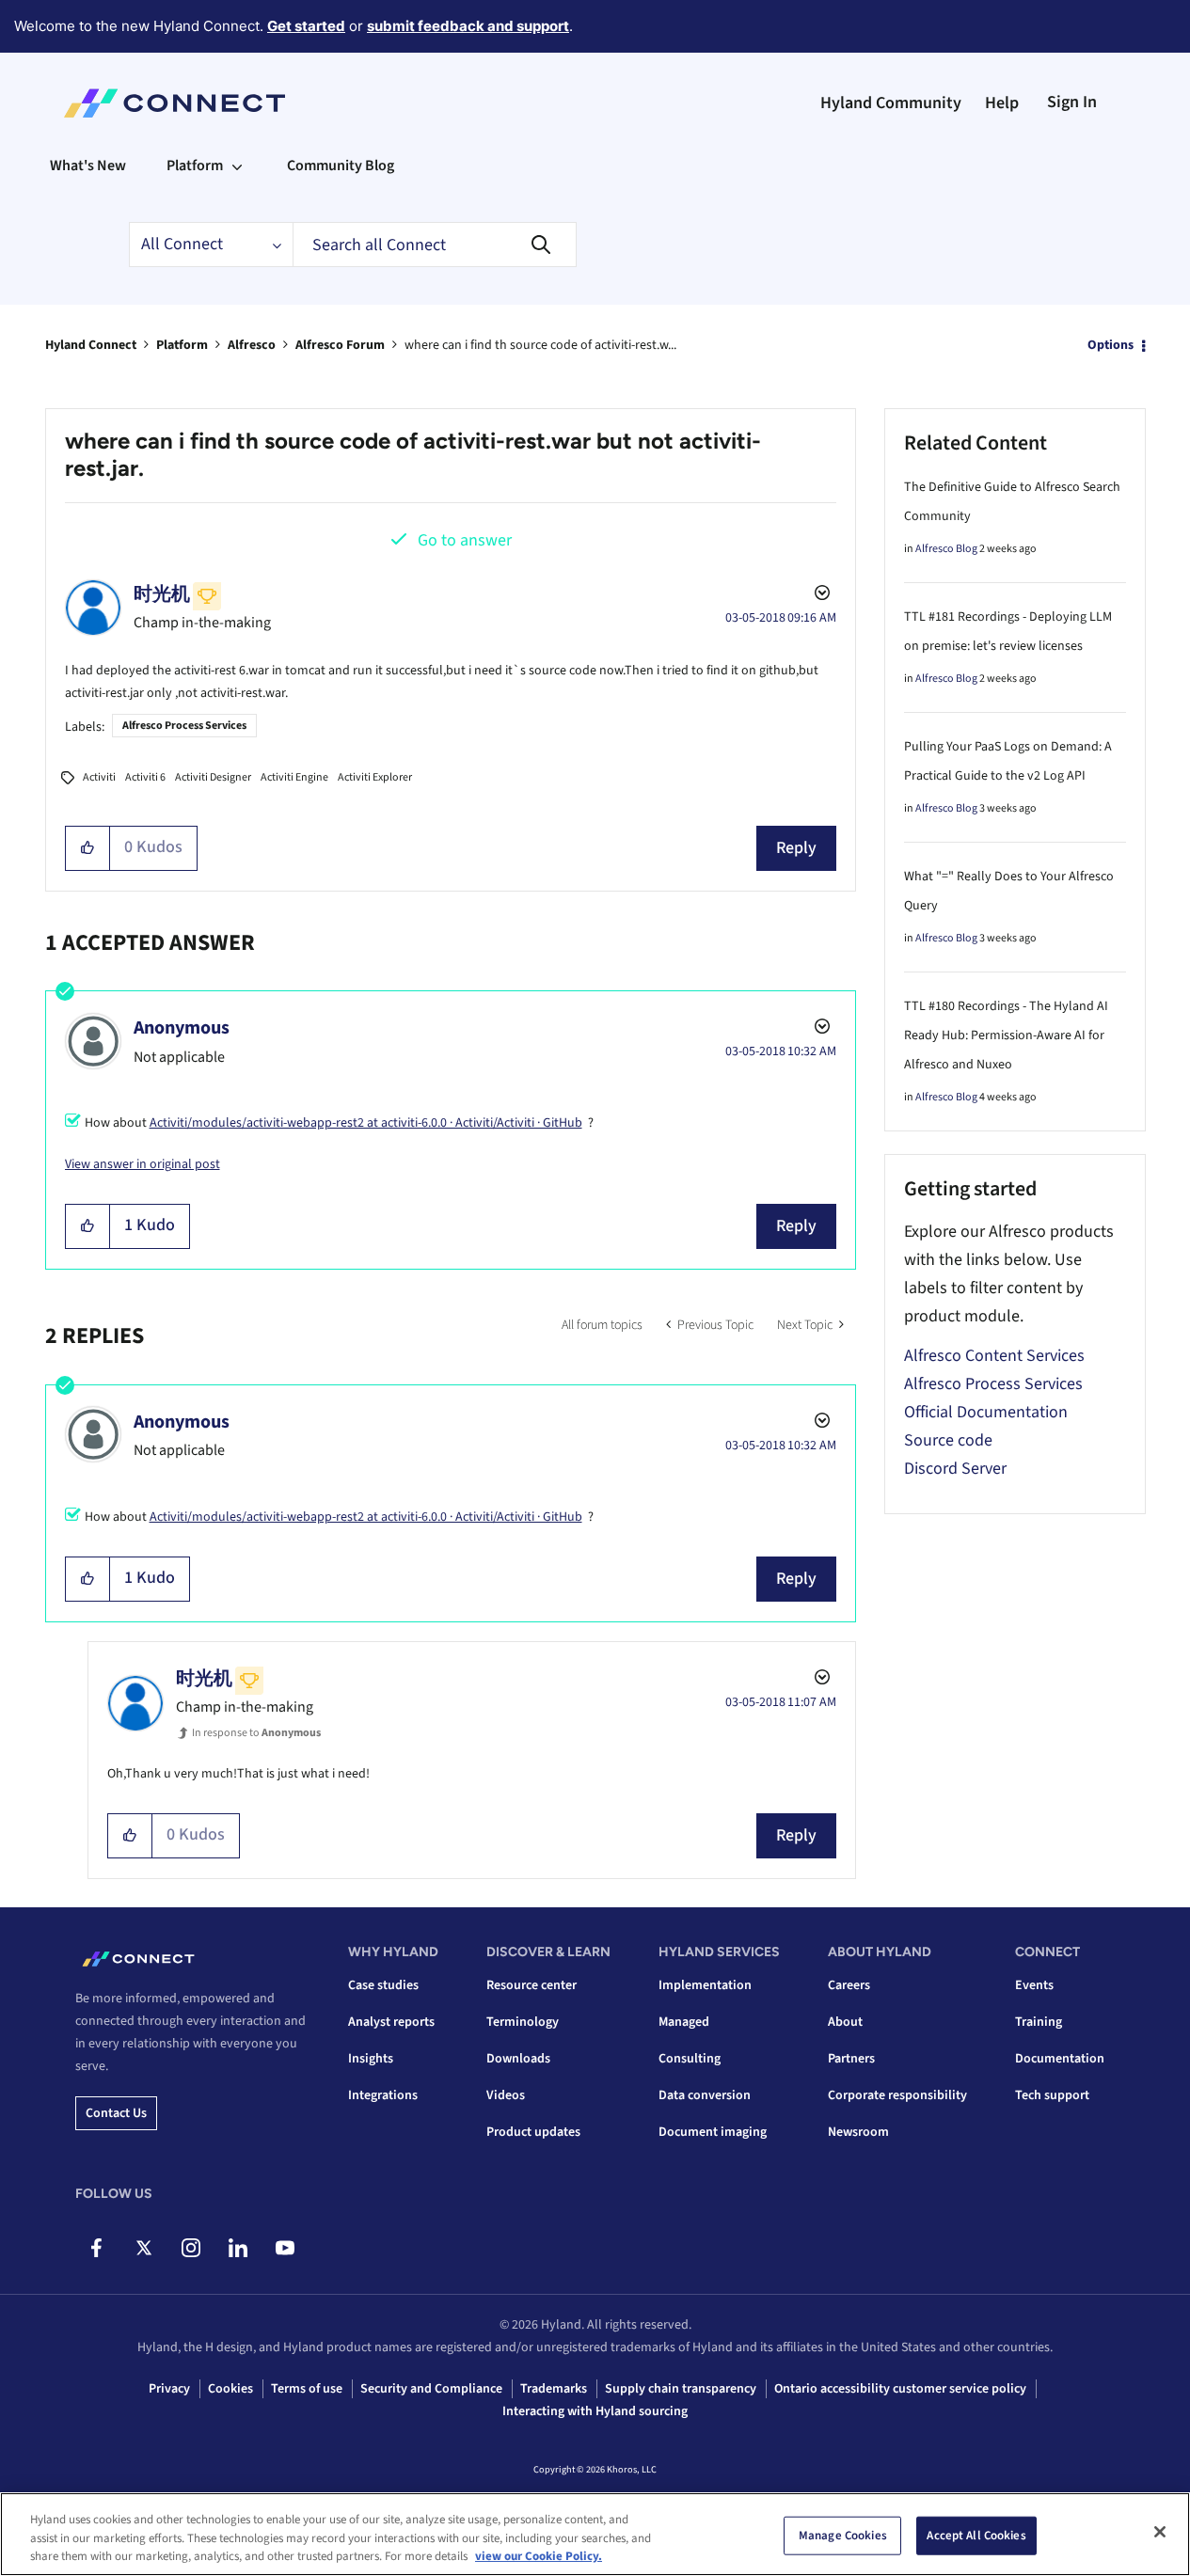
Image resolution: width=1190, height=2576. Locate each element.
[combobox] (435, 245)
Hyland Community (891, 103)
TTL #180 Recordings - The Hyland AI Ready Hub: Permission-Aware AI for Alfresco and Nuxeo (1006, 1035)
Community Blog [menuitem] (341, 166)
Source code (948, 1440)
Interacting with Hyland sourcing (595, 2411)
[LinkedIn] (238, 2248)
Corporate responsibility (897, 2095)
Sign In (1072, 102)
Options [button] (1111, 345)
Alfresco (252, 345)
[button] (88, 848)
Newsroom (858, 2132)
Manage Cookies (843, 2535)
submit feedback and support (468, 26)
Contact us (116, 2113)
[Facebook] (96, 2248)
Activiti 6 (145, 777)
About (845, 2022)
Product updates (533, 2132)
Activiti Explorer (375, 777)
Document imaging (713, 2132)
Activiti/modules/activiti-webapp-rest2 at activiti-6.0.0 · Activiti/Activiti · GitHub (366, 1123)
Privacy (169, 2389)
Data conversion (705, 2095)
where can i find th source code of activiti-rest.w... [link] (540, 345)
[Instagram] (190, 2248)
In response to (256, 1733)
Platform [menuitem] (195, 166)
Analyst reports (391, 2022)
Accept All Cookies (976, 2535)
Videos (506, 2095)
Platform (182, 345)
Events (1034, 1985)
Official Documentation (986, 1412)
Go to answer (465, 540)
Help (1002, 103)
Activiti (99, 777)
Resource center (532, 1985)
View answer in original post (143, 1164)
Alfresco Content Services (994, 1356)
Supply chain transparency (681, 2389)
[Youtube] (285, 2248)
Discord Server (955, 1469)
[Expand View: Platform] (237, 166)
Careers (849, 1985)
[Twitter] (143, 2248)
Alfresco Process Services (184, 726)
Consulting (690, 2059)
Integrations (383, 2095)
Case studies (383, 1985)
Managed (684, 2022)
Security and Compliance (431, 2389)
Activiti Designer (213, 777)
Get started (306, 26)
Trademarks (554, 2389)
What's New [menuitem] (88, 166)
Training (1039, 2022)
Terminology (523, 2022)
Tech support (1052, 2095)
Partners (851, 2059)
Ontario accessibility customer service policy (900, 2389)
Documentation (1060, 2059)
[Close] (1160, 2532)
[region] (595, 2534)
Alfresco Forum (340, 345)
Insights (371, 2059)
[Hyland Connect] (175, 103)
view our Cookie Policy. (539, 2556)
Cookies (230, 2389)
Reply (796, 848)
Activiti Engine (294, 777)
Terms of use (307, 2389)
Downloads (518, 2059)
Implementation (705, 1985)
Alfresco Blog (946, 549)
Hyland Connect (91, 345)
